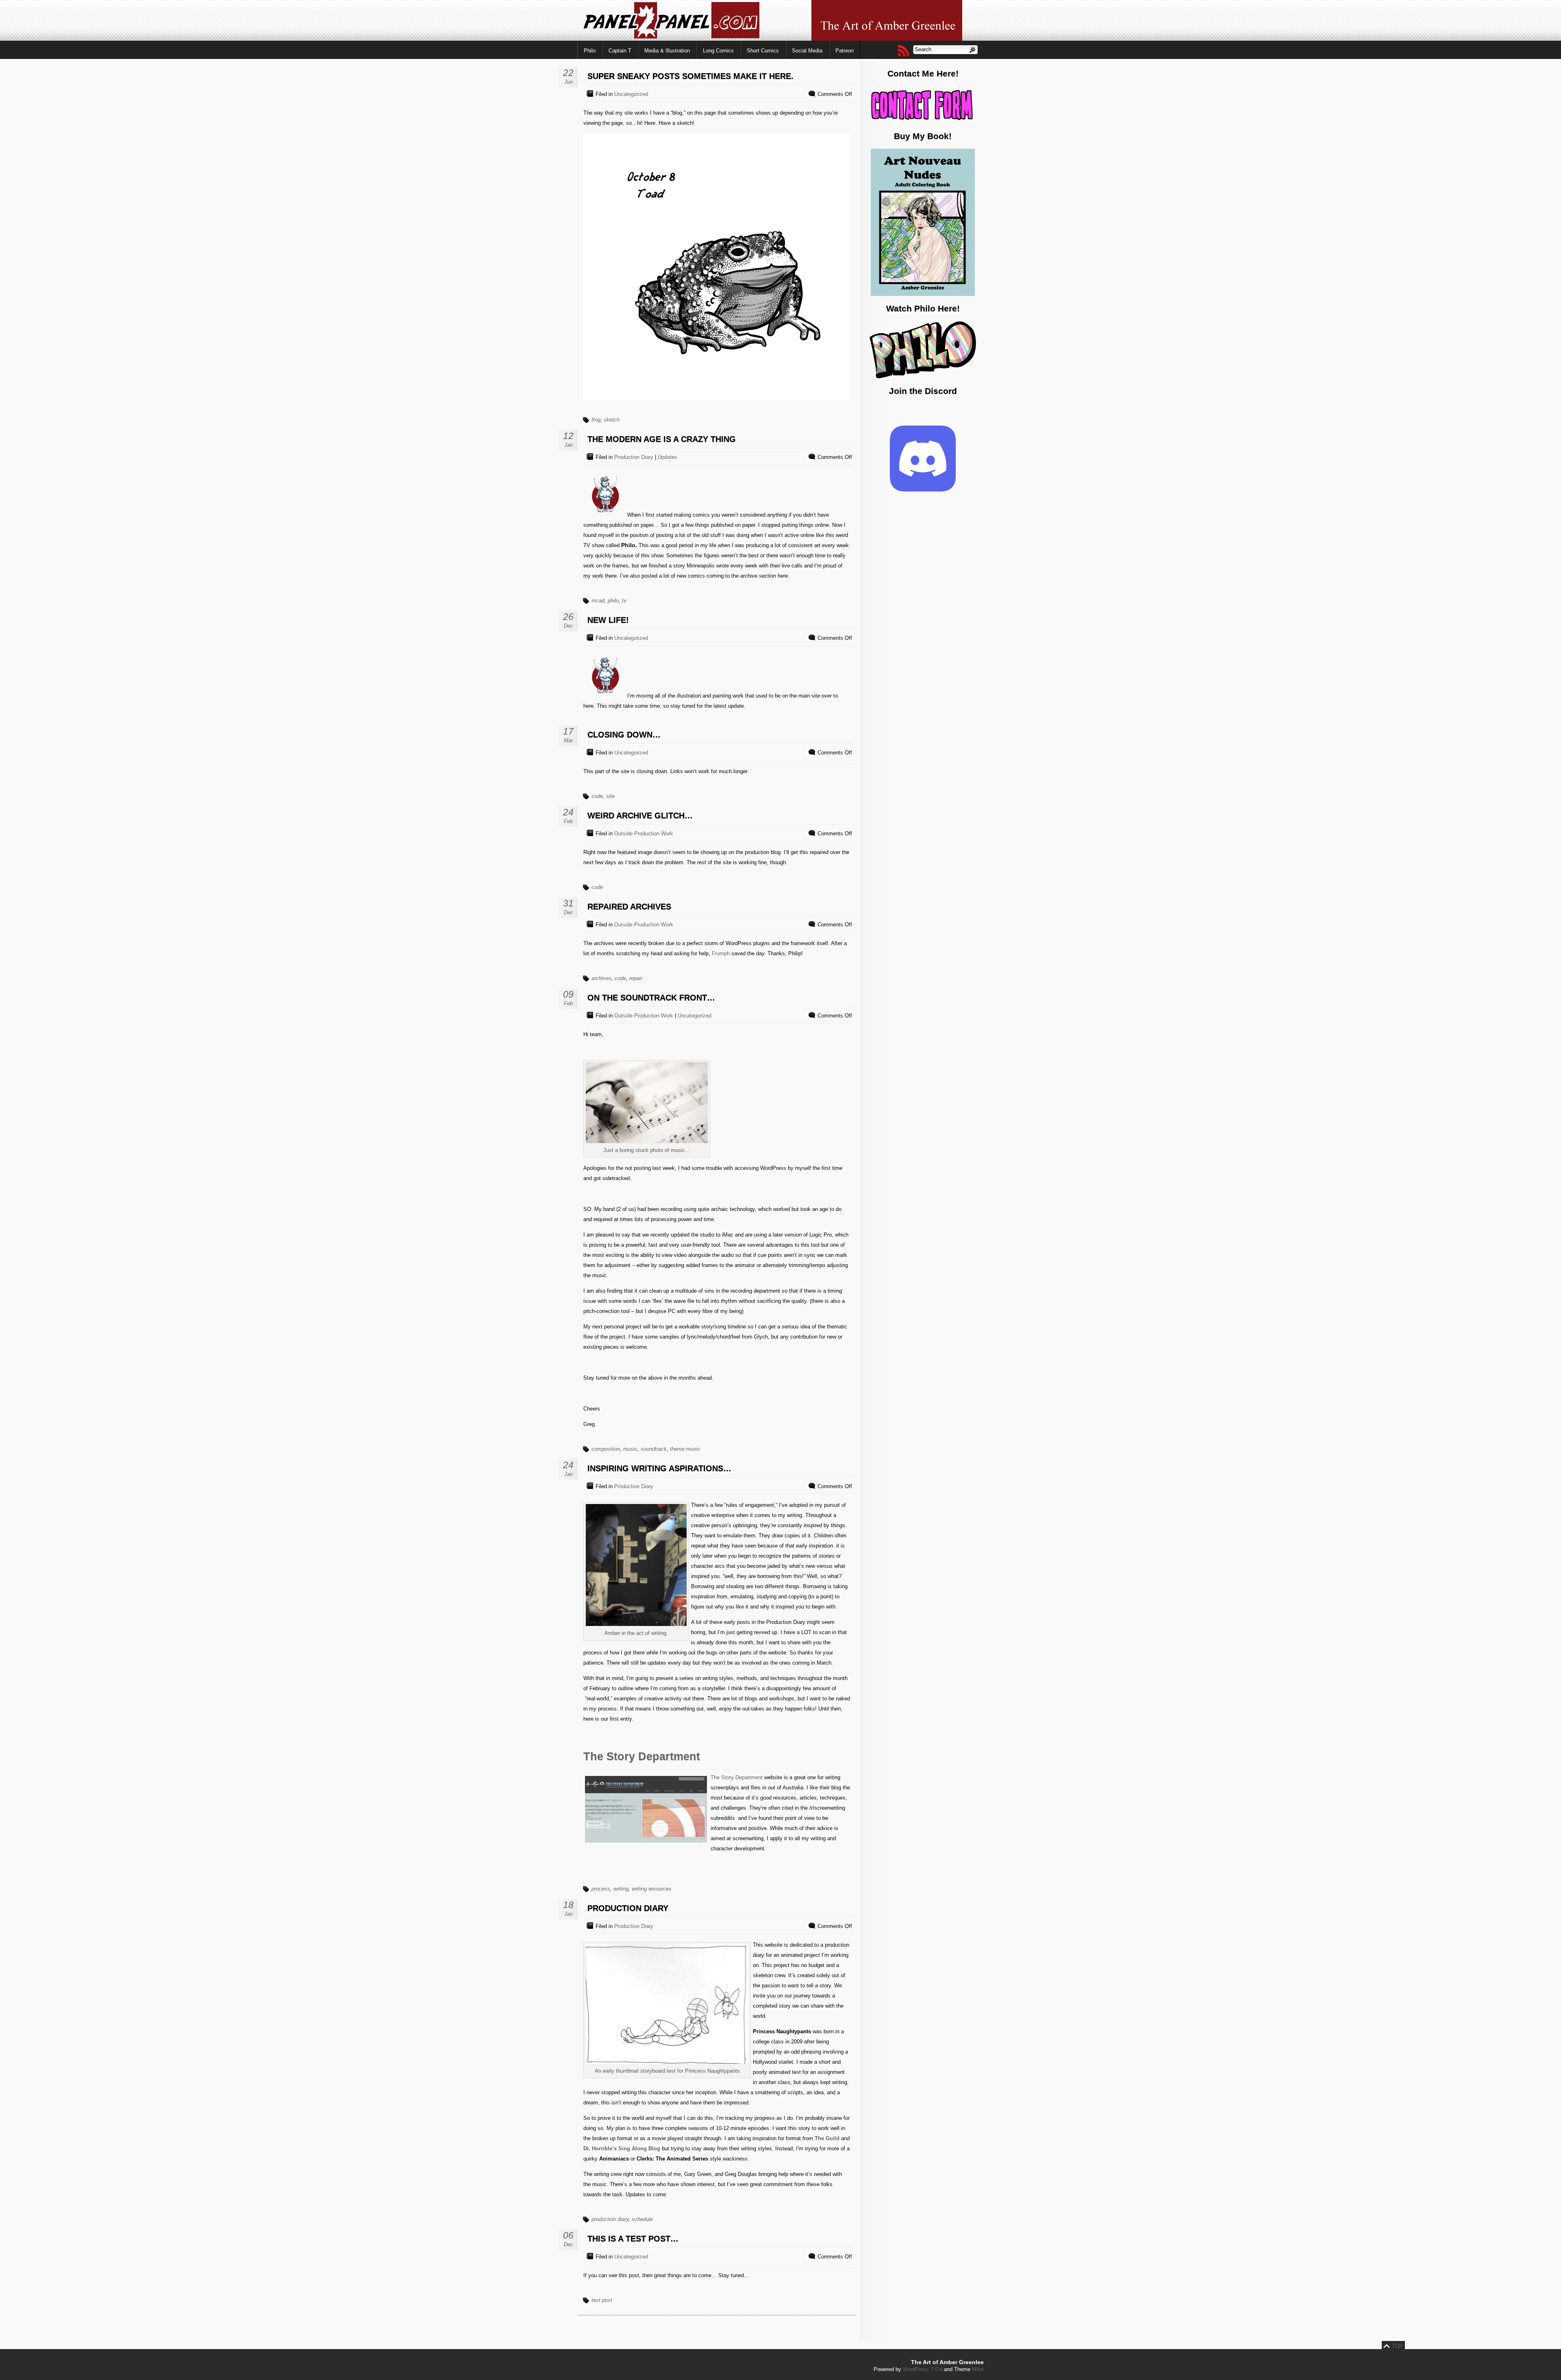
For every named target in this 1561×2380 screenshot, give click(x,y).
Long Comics (718, 51)
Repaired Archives (629, 906)
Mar (568, 740)
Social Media (807, 51)
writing (621, 1889)
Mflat (978, 2369)
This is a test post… (633, 2239)
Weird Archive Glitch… (640, 815)
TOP (1397, 2346)
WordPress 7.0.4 (923, 2369)
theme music (685, 1449)
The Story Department (642, 1756)
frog (596, 420)
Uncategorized (631, 94)
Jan (569, 445)
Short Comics (763, 51)
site (610, 796)
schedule (642, 2219)
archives (601, 978)
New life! (608, 620)
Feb (568, 821)
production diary (610, 2219)
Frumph (721, 953)
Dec (569, 626)
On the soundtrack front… (651, 998)
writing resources (652, 1889)
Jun (569, 82)
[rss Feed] (903, 50)
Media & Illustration (667, 51)
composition (606, 1449)
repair (636, 978)
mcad (598, 601)
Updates (667, 457)
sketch (612, 420)
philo (613, 601)
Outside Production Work (644, 834)
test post (602, 2300)
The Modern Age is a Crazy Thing (662, 439)
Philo (590, 51)
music (630, 1449)
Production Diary (634, 457)
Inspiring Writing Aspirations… (659, 1468)
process (601, 1889)
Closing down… (624, 735)
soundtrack (654, 1449)
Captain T (620, 51)
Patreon (845, 51)
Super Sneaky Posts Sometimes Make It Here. (690, 76)
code (597, 796)
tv (624, 601)
